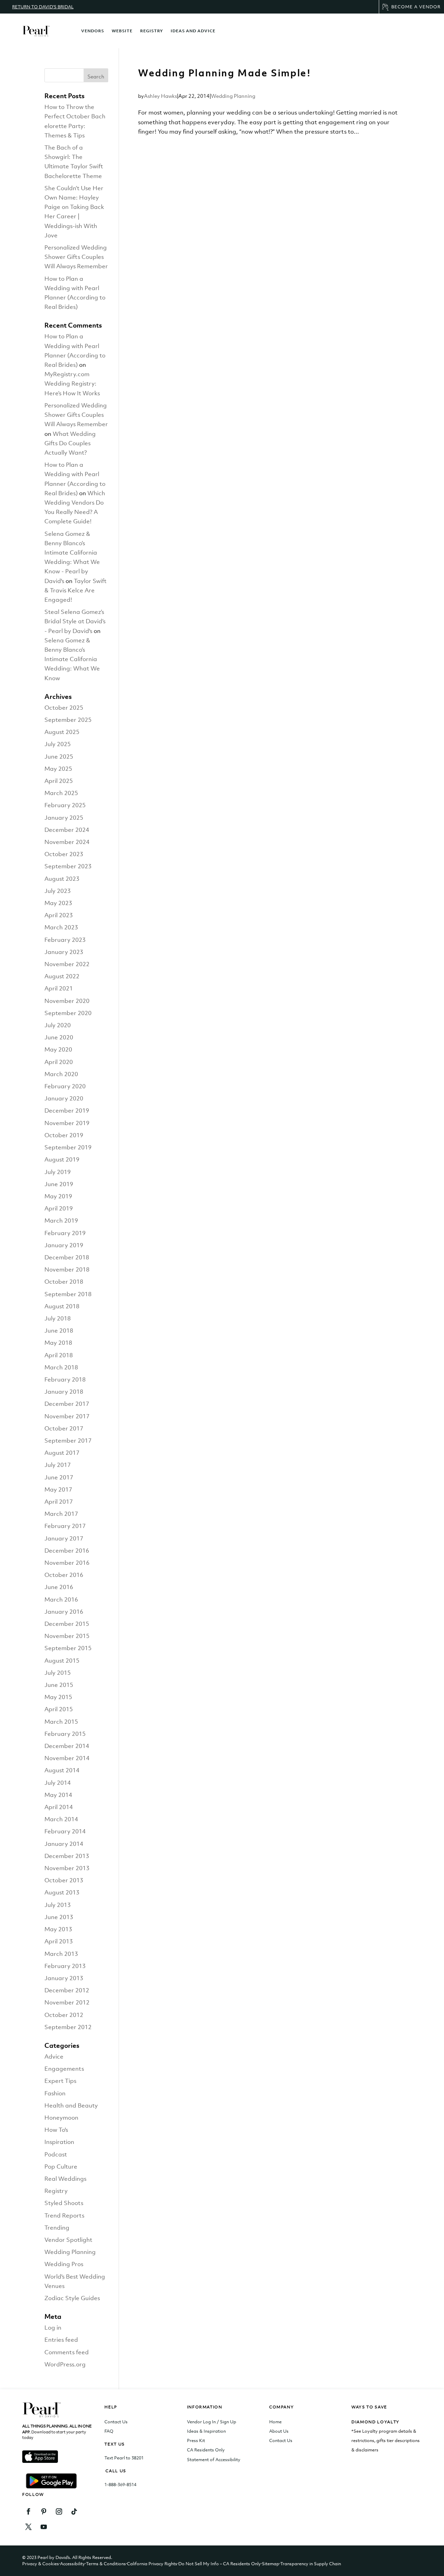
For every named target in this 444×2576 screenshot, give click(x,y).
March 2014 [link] (61, 1819)
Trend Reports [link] (64, 2215)
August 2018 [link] (62, 1306)
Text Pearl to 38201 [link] (124, 2458)
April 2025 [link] (59, 781)
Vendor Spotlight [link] (68, 2240)
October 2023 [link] (64, 854)
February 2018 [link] (65, 1379)
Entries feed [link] (61, 2340)
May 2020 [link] (58, 1049)
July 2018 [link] (58, 1318)
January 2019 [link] (64, 1245)
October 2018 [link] (64, 1282)
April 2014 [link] (59, 1807)
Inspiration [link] (59, 2142)
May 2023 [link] (58, 903)
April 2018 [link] (59, 1355)
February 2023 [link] (65, 940)
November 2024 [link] (67, 842)
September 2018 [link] (68, 1294)
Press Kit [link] (196, 2440)
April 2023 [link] (59, 915)
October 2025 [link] (64, 708)
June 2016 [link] (59, 1587)
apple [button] (40, 2456)
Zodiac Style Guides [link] (72, 2298)
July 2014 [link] (58, 1783)
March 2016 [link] (61, 1599)
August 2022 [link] (62, 976)
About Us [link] (279, 2431)
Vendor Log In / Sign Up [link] (212, 2422)
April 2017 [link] (59, 1502)
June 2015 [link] (59, 1685)
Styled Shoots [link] (64, 2203)
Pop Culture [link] (61, 2167)
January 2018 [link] (64, 1392)
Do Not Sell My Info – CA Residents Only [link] (220, 2564)
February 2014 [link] (65, 1831)
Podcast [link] (56, 2154)
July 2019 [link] (58, 1172)
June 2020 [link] (59, 1037)
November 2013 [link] (67, 1868)
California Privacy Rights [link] (152, 2564)
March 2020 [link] (61, 1074)
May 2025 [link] (58, 769)
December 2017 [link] (67, 1404)
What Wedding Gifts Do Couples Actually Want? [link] (70, 443)
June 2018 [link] (59, 1331)
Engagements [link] (64, 2069)
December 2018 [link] (67, 1257)
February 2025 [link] (65, 805)
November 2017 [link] (67, 1416)
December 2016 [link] (67, 1551)
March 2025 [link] (61, 793)
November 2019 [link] (67, 1123)
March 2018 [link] (61, 1367)
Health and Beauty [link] (71, 2105)
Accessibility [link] (72, 2564)
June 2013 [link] (59, 1917)
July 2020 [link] (58, 1025)
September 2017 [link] (68, 1441)
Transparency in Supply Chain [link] (311, 2564)
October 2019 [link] (64, 1135)
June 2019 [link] (59, 1184)
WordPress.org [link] (65, 2364)
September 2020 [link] (68, 1013)
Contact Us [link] (116, 2422)
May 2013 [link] (58, 1929)
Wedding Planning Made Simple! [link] (224, 73)
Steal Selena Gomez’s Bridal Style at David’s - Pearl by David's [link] (75, 621)
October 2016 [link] (64, 1575)
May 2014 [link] (58, 1795)
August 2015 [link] (62, 1661)
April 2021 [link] (59, 988)
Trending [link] (57, 2228)
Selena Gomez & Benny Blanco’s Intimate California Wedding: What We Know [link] (72, 659)
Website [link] (122, 31)
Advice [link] (54, 2056)
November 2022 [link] (67, 964)
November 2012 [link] (67, 2002)
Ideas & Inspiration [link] (206, 2431)
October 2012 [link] (64, 2015)
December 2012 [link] (67, 1990)
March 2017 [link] (61, 1514)
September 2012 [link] (68, 2027)
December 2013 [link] (67, 1856)
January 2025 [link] (64, 818)
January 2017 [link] (64, 1538)
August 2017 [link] (62, 1453)
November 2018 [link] (67, 1269)
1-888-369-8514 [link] (120, 2485)
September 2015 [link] (68, 1648)
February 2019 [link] (65, 1233)
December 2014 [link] (67, 1746)
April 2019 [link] (59, 1208)
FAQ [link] (109, 2431)
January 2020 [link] (64, 1098)
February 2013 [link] (65, 1966)
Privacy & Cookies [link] (41, 2564)
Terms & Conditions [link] (106, 2564)
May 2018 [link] (58, 1343)
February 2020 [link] (65, 1086)
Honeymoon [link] (61, 2118)
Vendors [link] (93, 31)
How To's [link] (56, 2130)
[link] (36, 31)
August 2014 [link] (62, 1770)
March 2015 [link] (61, 1722)
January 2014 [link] (64, 1844)
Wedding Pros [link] (64, 2264)
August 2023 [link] (62, 879)
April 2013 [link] (59, 1941)
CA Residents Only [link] (206, 2450)
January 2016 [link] (64, 1612)
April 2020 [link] (59, 1062)
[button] (96, 75)
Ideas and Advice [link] (193, 31)
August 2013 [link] (62, 1892)
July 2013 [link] (58, 1905)
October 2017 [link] (64, 1428)
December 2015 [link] (67, 1624)
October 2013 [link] (64, 1880)
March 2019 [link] (61, 1221)
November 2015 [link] (67, 1636)
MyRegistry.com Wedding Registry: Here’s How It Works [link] (72, 383)
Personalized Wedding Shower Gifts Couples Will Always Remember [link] (76, 257)
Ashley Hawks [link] (160, 96)
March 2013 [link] (61, 1954)
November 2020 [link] (67, 1001)
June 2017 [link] (59, 1477)
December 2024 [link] (67, 830)
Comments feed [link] (67, 2352)
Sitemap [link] (271, 2564)
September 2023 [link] (68, 866)
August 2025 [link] (62, 732)
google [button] (57, 2481)
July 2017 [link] (58, 1465)
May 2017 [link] (58, 1489)
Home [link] (275, 2422)
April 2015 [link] (59, 1709)
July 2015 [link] (58, 1673)
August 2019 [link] (62, 1159)
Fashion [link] (55, 2093)
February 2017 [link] (65, 1526)
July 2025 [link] (58, 744)
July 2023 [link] (58, 891)
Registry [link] (152, 31)
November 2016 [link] (67, 1563)
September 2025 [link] (68, 720)
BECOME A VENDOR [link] (416, 7)
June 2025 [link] (59, 757)
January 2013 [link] (64, 1978)
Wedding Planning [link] (233, 96)
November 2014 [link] (67, 1758)
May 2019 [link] (58, 1196)
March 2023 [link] (61, 927)
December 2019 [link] (67, 1110)
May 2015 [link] (58, 1697)
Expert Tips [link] (60, 2081)
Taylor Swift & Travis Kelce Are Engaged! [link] (75, 590)
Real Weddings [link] (65, 2179)
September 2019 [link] (68, 1147)
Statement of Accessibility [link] (214, 2460)
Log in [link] (53, 2328)
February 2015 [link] (65, 1734)
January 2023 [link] (64, 952)
